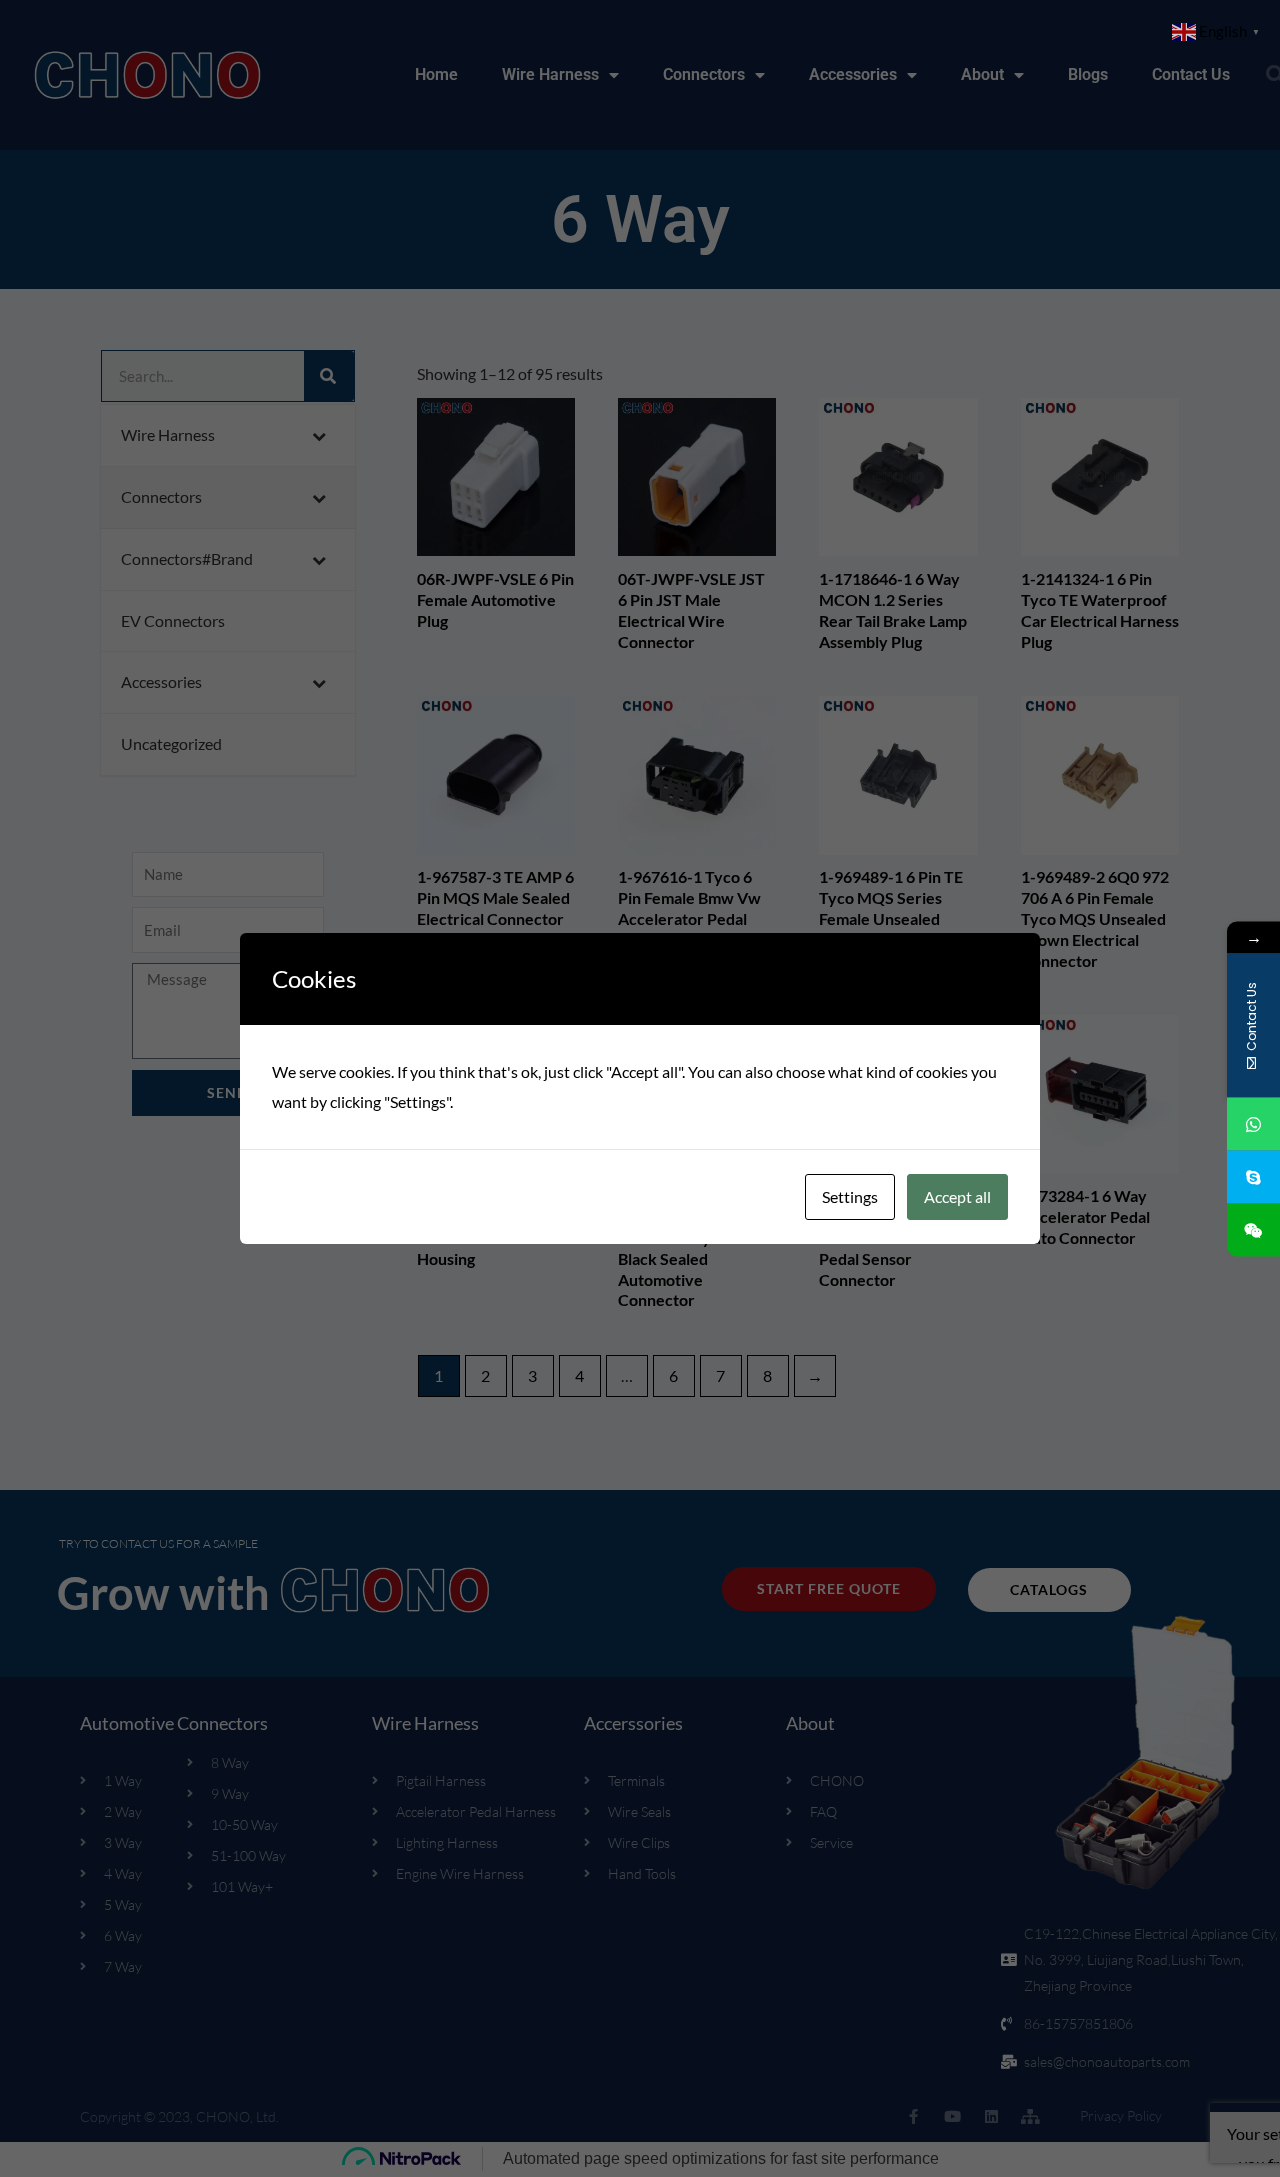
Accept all (957, 1196)
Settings (850, 1196)
